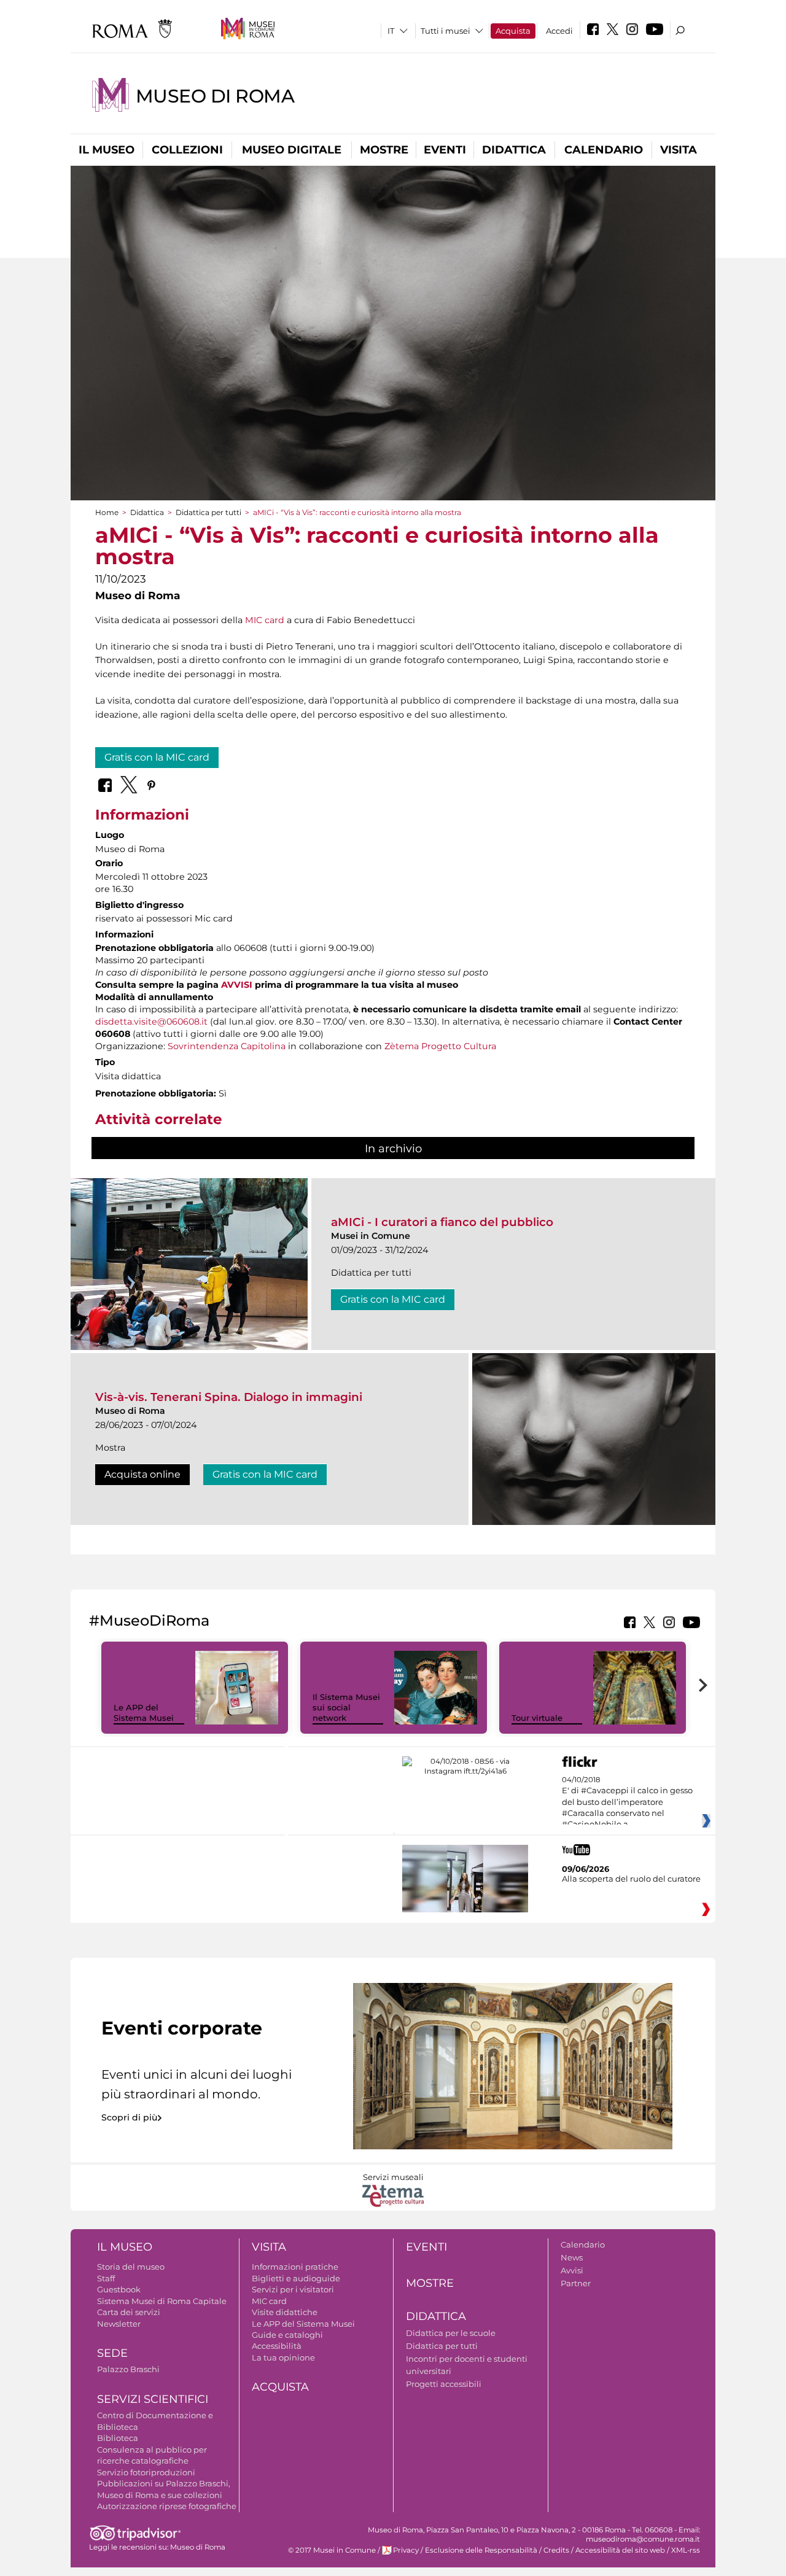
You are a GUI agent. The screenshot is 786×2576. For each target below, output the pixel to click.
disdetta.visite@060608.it (151, 1022)
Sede (112, 2353)
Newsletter (119, 2324)
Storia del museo (131, 2267)
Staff (106, 2278)
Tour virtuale (537, 1718)
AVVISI (237, 985)
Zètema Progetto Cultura (440, 1046)
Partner (576, 2283)
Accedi (559, 31)
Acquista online (142, 1474)
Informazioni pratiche (295, 2267)
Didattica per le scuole (451, 2333)
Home (107, 512)
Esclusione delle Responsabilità (481, 2550)
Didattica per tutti (208, 512)
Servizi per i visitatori (293, 2289)
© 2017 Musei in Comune (332, 2550)
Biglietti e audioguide (296, 2278)
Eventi (445, 150)
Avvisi (572, 2270)
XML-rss (686, 2550)
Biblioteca (118, 2438)
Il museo (107, 150)
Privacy (406, 2550)
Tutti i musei (446, 31)
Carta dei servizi (129, 2312)
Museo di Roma (215, 96)
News (572, 2257)
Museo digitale (292, 150)
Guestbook (119, 2289)
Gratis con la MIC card (157, 757)
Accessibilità (277, 2346)
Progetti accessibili (444, 2384)
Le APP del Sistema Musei (144, 1713)
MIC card (265, 620)
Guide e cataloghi (287, 2335)
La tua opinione (283, 2357)
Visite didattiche (285, 2312)
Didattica (514, 150)
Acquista (513, 31)
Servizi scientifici (153, 2399)
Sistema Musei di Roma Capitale (162, 2301)
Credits (556, 2550)
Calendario (604, 150)
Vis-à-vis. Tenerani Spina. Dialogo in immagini (229, 1397)
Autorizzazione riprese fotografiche (167, 2506)
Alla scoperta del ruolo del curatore (631, 1879)
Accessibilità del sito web (620, 2550)
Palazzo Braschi (128, 2369)
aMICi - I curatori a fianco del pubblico (442, 1222)
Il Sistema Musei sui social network (346, 1707)
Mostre (384, 150)
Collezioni (187, 150)
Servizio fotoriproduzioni (146, 2472)
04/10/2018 (627, 1802)
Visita (679, 150)
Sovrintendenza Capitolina (227, 1046)
